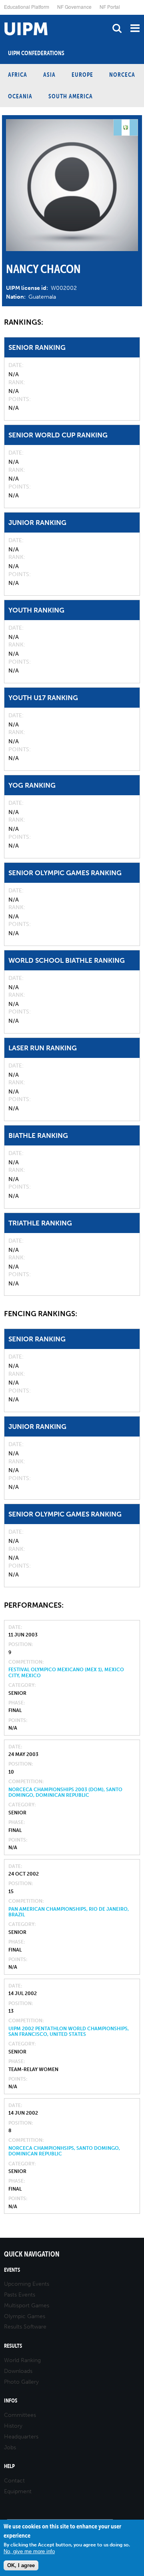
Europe (82, 75)
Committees (20, 2415)
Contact (14, 2481)
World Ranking (22, 2360)
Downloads (18, 2371)
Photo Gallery (21, 2382)
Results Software (25, 2327)
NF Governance (74, 7)
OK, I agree (21, 2565)
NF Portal (110, 7)
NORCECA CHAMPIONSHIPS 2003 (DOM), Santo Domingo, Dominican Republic (65, 1792)
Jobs (10, 2447)
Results (13, 2346)
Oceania (20, 96)
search (117, 28)
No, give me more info (29, 2551)
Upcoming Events (27, 2284)
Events (12, 2270)
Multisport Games (27, 2306)
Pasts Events (20, 2295)
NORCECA (122, 75)
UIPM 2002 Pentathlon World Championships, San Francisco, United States (69, 2031)
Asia (49, 75)
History (13, 2426)
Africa (18, 75)
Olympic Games (25, 2316)
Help (9, 2466)
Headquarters (21, 2437)
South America (71, 96)
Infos (11, 2401)
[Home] (2, 15)
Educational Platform (27, 7)
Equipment (18, 2491)
